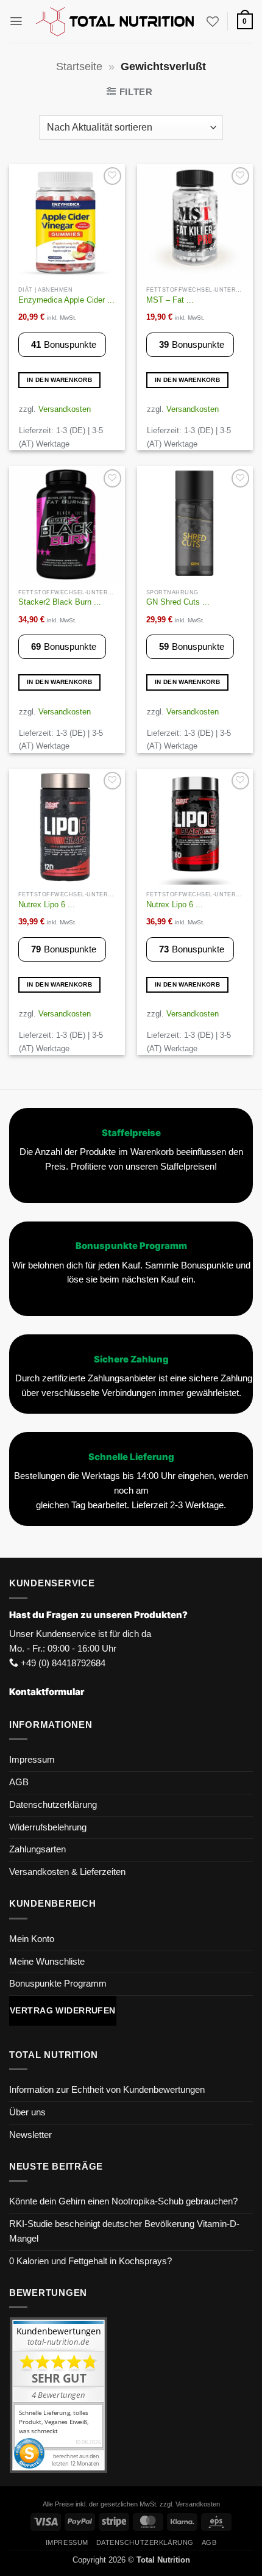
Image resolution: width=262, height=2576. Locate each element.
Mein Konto (32, 1939)
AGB (19, 1782)
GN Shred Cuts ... (178, 602)
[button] (16, 21)
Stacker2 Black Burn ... (60, 602)
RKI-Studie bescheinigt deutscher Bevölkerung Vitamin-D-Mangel (124, 2231)
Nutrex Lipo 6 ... (47, 905)
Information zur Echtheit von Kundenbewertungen (107, 2090)
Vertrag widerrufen (63, 2010)
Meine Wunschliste (47, 1962)
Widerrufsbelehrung (48, 1827)
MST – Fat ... (170, 300)
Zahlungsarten (37, 1849)
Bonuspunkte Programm (58, 1984)
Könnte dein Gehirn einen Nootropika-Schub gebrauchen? (123, 2201)
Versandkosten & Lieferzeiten (67, 1872)
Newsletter (30, 2135)
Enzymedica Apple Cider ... (66, 300)
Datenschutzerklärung (53, 1805)
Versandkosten (65, 409)
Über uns (27, 2112)
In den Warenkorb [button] (59, 380)
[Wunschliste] (213, 21)
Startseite (79, 67)
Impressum (32, 1760)
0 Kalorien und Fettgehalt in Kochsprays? (90, 2261)
